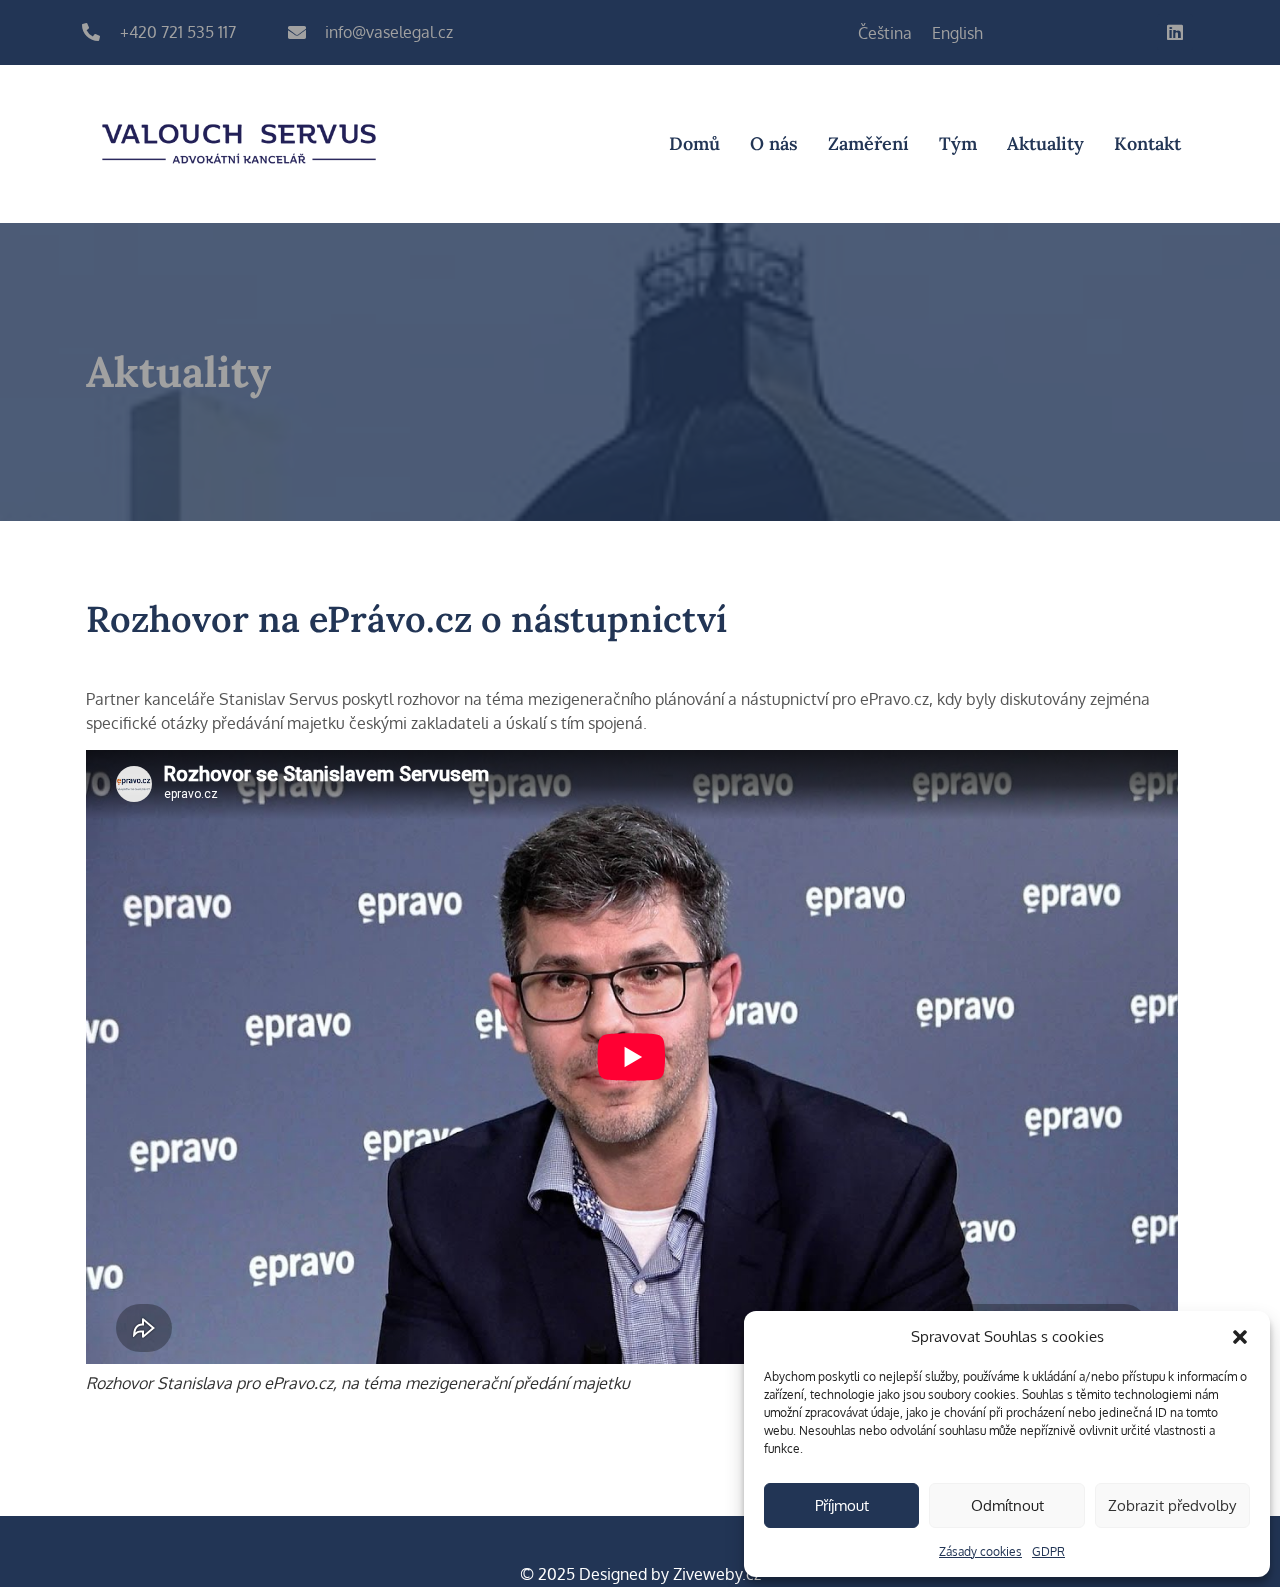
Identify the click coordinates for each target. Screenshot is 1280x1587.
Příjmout (842, 1505)
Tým (958, 143)
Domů (694, 143)
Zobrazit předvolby (1172, 1505)
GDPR (1048, 1551)
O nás (774, 143)
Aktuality (1045, 143)
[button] (1240, 1337)
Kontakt (1147, 143)
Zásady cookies (980, 1551)
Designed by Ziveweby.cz (640, 1574)
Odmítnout (1007, 1505)
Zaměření (868, 143)
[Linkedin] (1175, 32)
